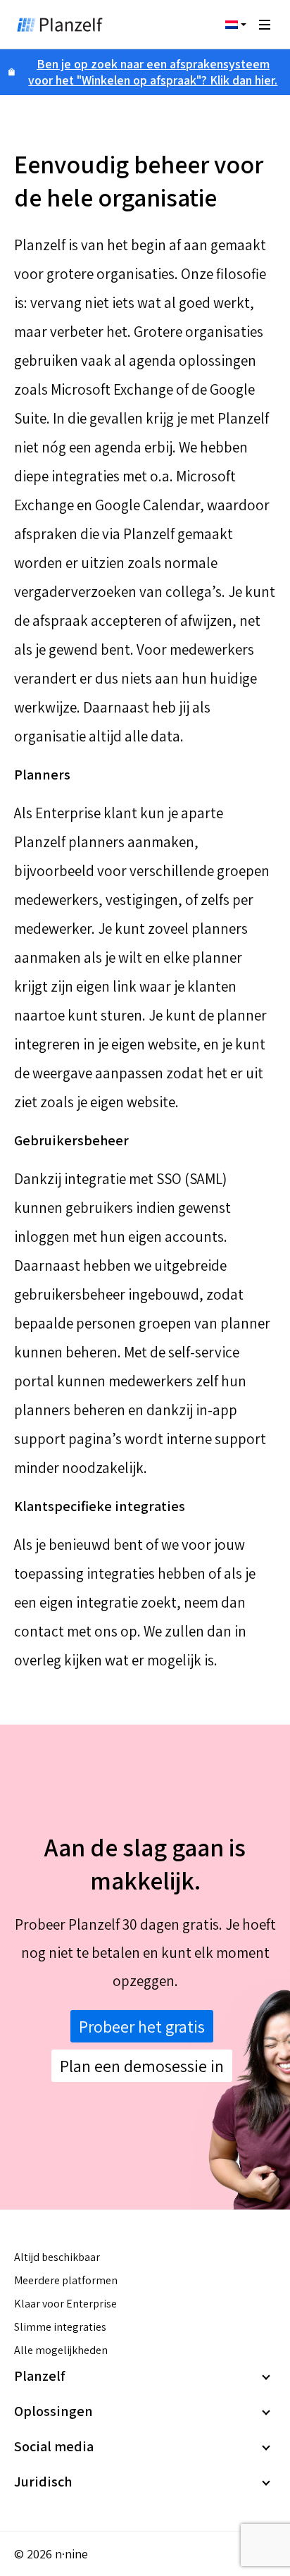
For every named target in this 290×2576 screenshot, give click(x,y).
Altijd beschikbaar (57, 2257)
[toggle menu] (265, 25)
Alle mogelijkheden (61, 2350)
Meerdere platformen (66, 2280)
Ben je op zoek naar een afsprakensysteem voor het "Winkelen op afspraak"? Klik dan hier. (153, 72)
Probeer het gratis (142, 2026)
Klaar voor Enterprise (65, 2304)
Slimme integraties (60, 2327)
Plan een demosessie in (142, 2066)
